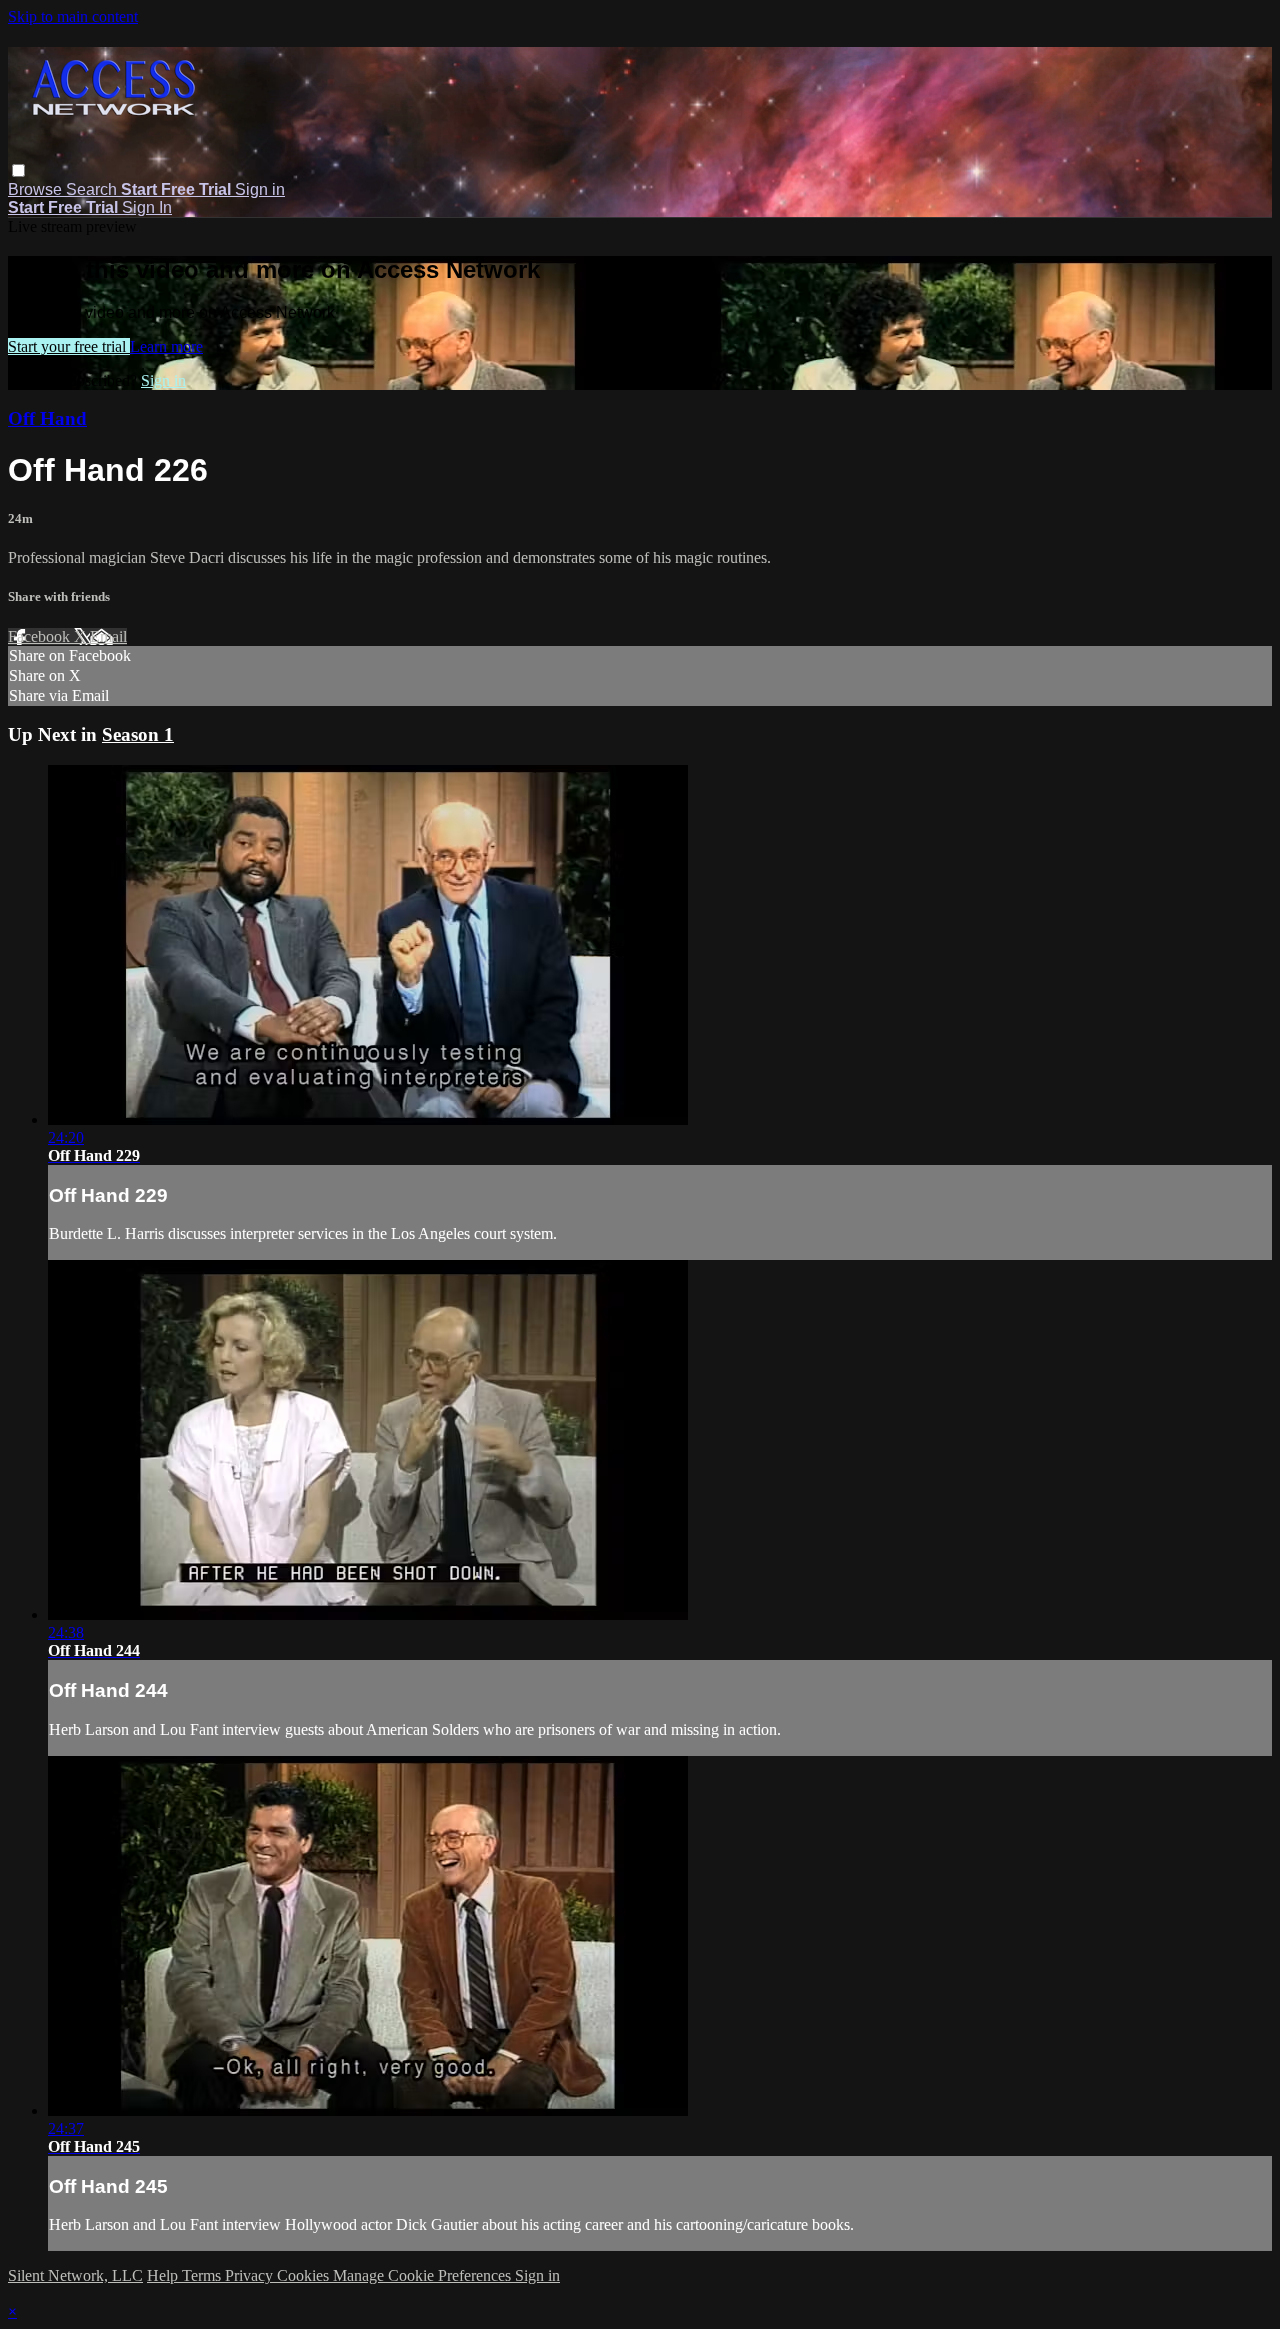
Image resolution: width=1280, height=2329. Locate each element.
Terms (203, 2275)
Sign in (260, 189)
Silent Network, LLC (75, 2275)
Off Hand (47, 418)
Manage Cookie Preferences (424, 2275)
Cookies (305, 2275)
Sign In (147, 207)
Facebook (41, 636)
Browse (37, 189)
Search (93, 189)
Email (108, 636)
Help (164, 2275)
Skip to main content (73, 16)
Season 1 (138, 734)
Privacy (251, 2275)
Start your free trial (69, 346)
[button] (18, 170)
